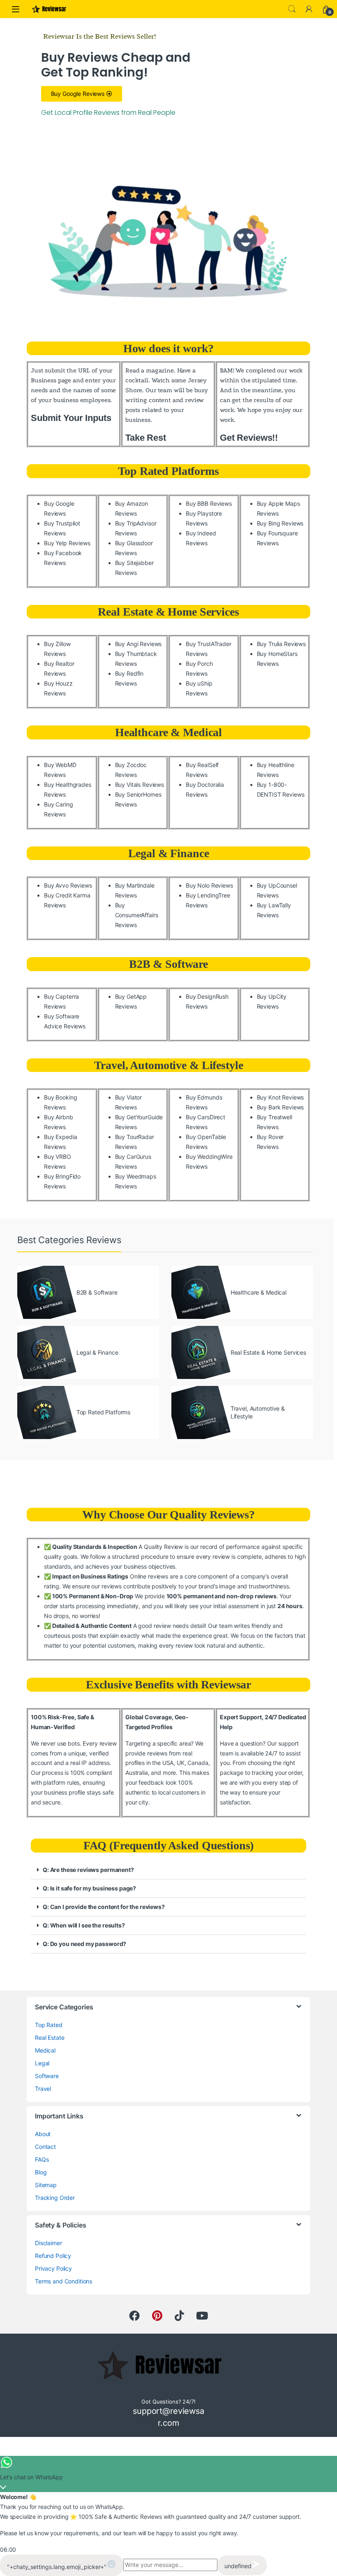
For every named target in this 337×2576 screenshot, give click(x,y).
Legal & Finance (169, 853)
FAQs (42, 2159)
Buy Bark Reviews (280, 1107)
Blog (41, 2172)
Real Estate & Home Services (168, 612)
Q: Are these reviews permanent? (88, 1870)
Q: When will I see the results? (84, 1925)
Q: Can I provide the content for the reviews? (104, 1907)
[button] (168, 1870)
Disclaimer (48, 2243)
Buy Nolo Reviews (209, 885)
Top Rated (49, 2025)
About (43, 2134)
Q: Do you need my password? (84, 1944)
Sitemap (46, 2185)
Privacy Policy (53, 2268)
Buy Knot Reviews (280, 1097)
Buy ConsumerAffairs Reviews (137, 915)
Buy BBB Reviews (209, 503)
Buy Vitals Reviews (140, 785)
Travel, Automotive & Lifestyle (169, 1065)
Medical (45, 2050)
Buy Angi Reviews (138, 644)
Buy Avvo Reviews (68, 885)
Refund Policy (53, 2256)
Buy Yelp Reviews (67, 543)
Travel (43, 2089)
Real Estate (50, 2038)
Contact (45, 2147)
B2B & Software (168, 964)
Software (47, 2076)
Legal (42, 2063)
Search (292, 9)
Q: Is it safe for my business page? (89, 1888)
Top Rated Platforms (168, 471)
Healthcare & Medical (168, 732)
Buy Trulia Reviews (281, 644)
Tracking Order (55, 2198)
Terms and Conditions (63, 2281)
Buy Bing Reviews (280, 523)
